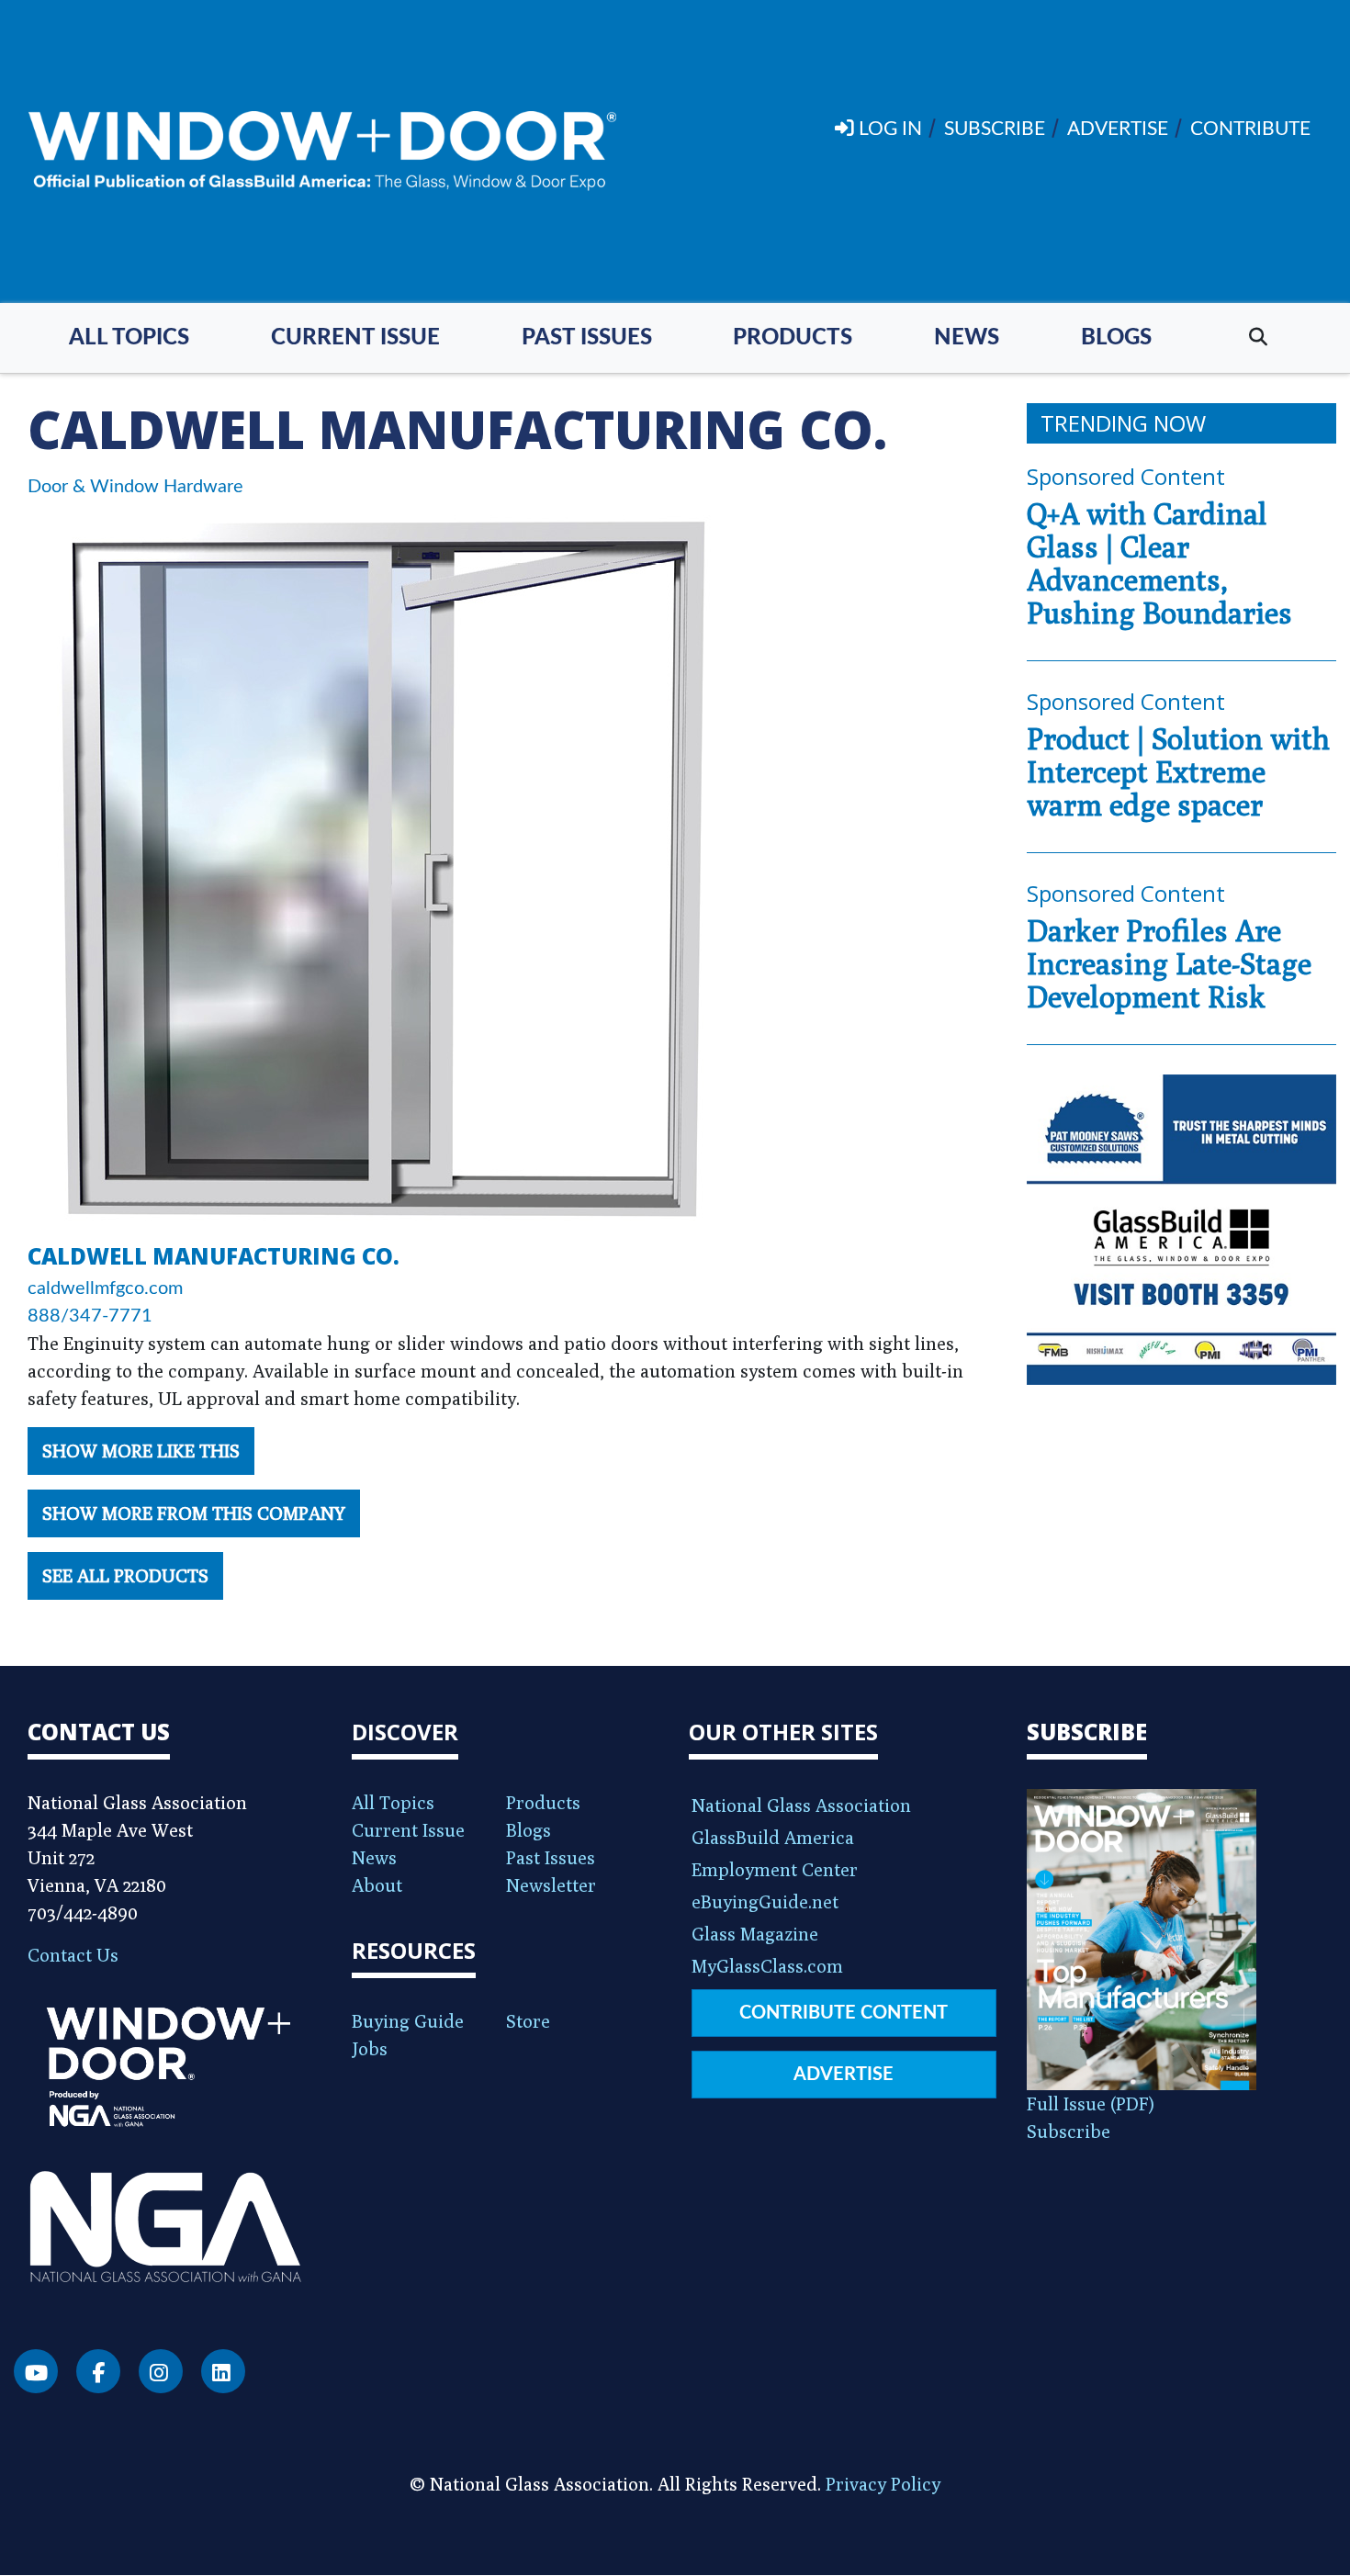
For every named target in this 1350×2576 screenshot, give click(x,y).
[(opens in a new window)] (1182, 1230)
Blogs (1116, 338)
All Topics (129, 338)
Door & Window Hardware (135, 487)
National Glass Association (801, 1805)
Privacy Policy (883, 2484)
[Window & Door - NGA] (322, 152)
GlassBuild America (773, 1837)
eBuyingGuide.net (765, 1901)
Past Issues (587, 338)
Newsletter (551, 1885)
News (967, 338)
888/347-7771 (90, 1316)
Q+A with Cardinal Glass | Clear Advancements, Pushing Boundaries (1159, 563)
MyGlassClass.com (767, 1966)
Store (528, 2021)
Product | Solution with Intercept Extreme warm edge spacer (1178, 771)
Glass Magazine (755, 1934)
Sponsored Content (1126, 476)
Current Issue (355, 338)
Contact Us (73, 1955)
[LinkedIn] (223, 2371)
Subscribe (1069, 2131)
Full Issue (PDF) (1091, 2104)
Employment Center (775, 1869)
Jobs (370, 2048)
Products (793, 338)
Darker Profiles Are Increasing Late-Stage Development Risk (1169, 963)
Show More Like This (141, 1451)
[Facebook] (98, 2371)
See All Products (125, 1575)
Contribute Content (844, 2013)
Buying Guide (408, 2021)
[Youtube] (36, 2371)
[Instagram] (161, 2371)
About (377, 1885)
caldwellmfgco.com (105, 1288)
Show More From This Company (194, 1513)
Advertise (844, 2075)
